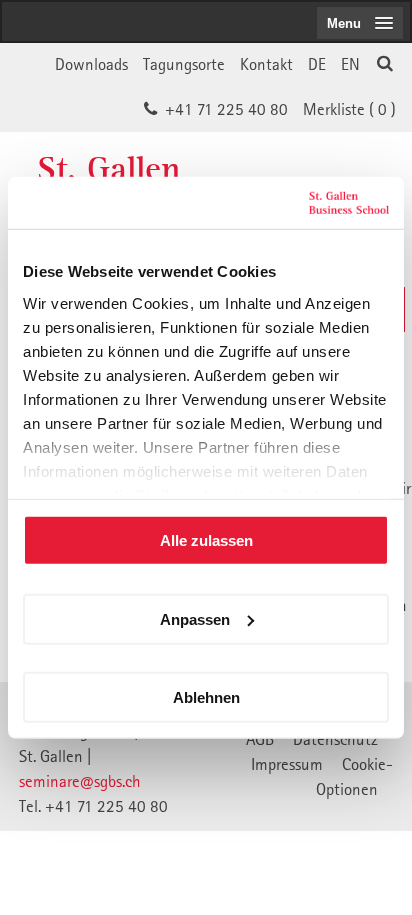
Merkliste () (349, 109)
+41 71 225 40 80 (226, 109)
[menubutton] (360, 23)
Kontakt (266, 64)
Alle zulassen (206, 540)
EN (350, 64)
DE (317, 64)
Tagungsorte (184, 64)
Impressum (287, 764)
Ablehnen (206, 697)
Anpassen (195, 618)
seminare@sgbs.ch (80, 781)
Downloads (91, 64)
